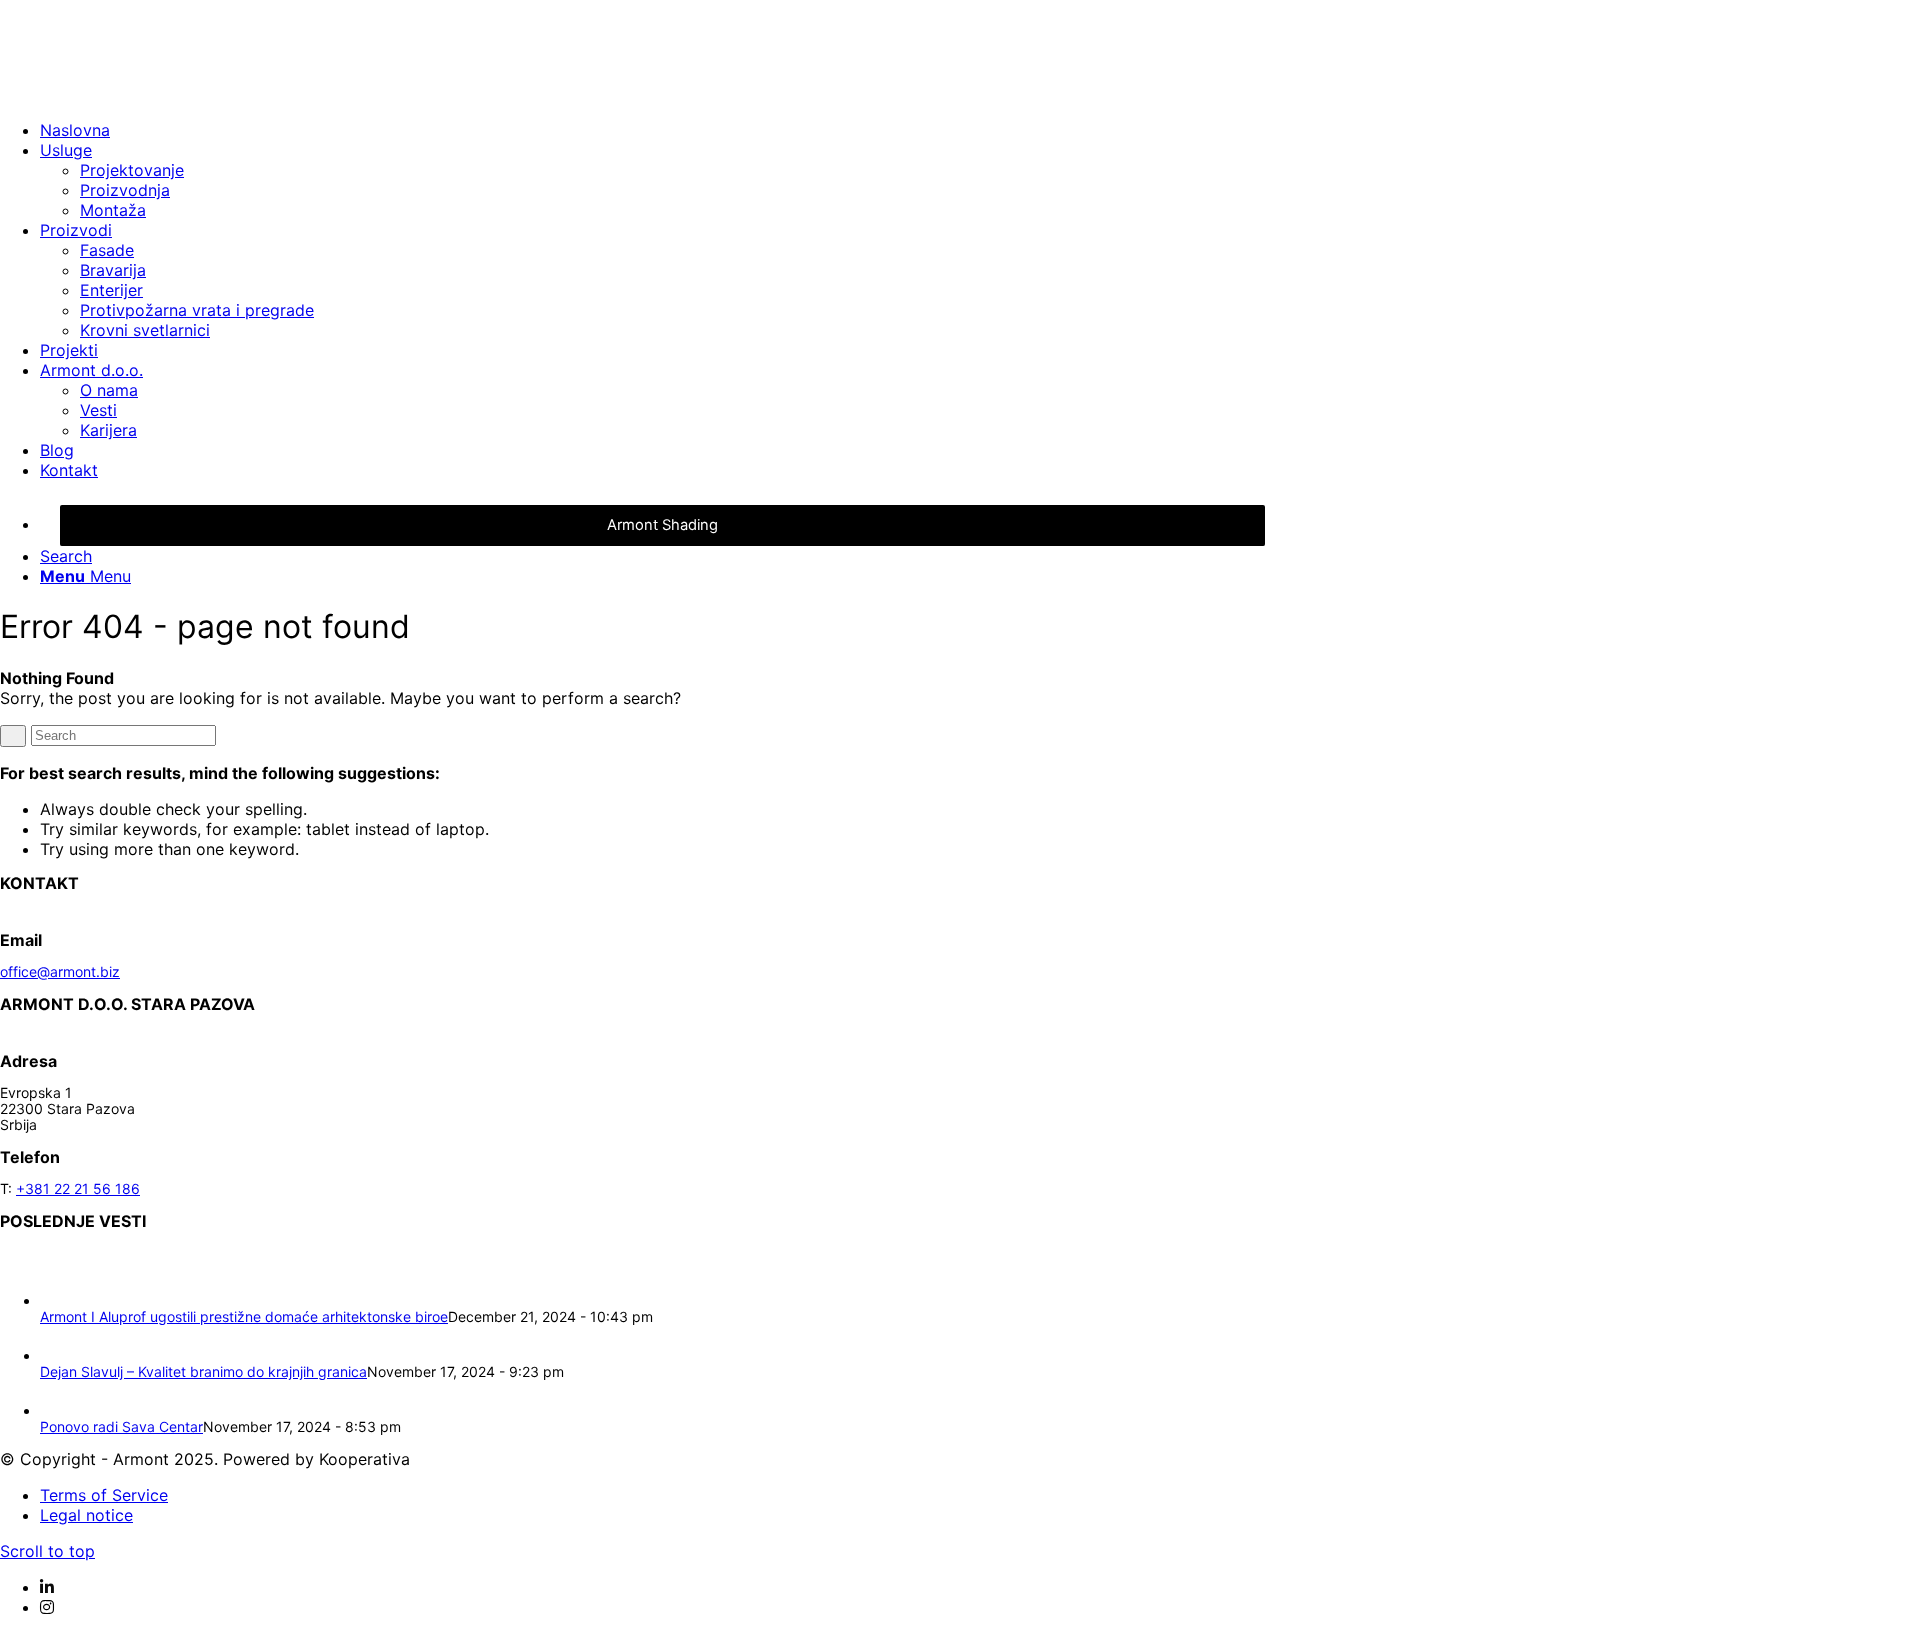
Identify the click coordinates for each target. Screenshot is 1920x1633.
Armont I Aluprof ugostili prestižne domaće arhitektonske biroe (244, 1316)
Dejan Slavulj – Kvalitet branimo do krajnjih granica (203, 1371)
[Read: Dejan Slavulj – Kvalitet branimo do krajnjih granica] (58, 1355)
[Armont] (150, 94)
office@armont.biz (60, 971)
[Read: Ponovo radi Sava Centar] (58, 1410)
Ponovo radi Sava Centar (121, 1426)
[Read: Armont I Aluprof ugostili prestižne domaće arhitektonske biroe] (58, 1300)
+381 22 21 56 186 (78, 1188)
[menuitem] (660, 130)
